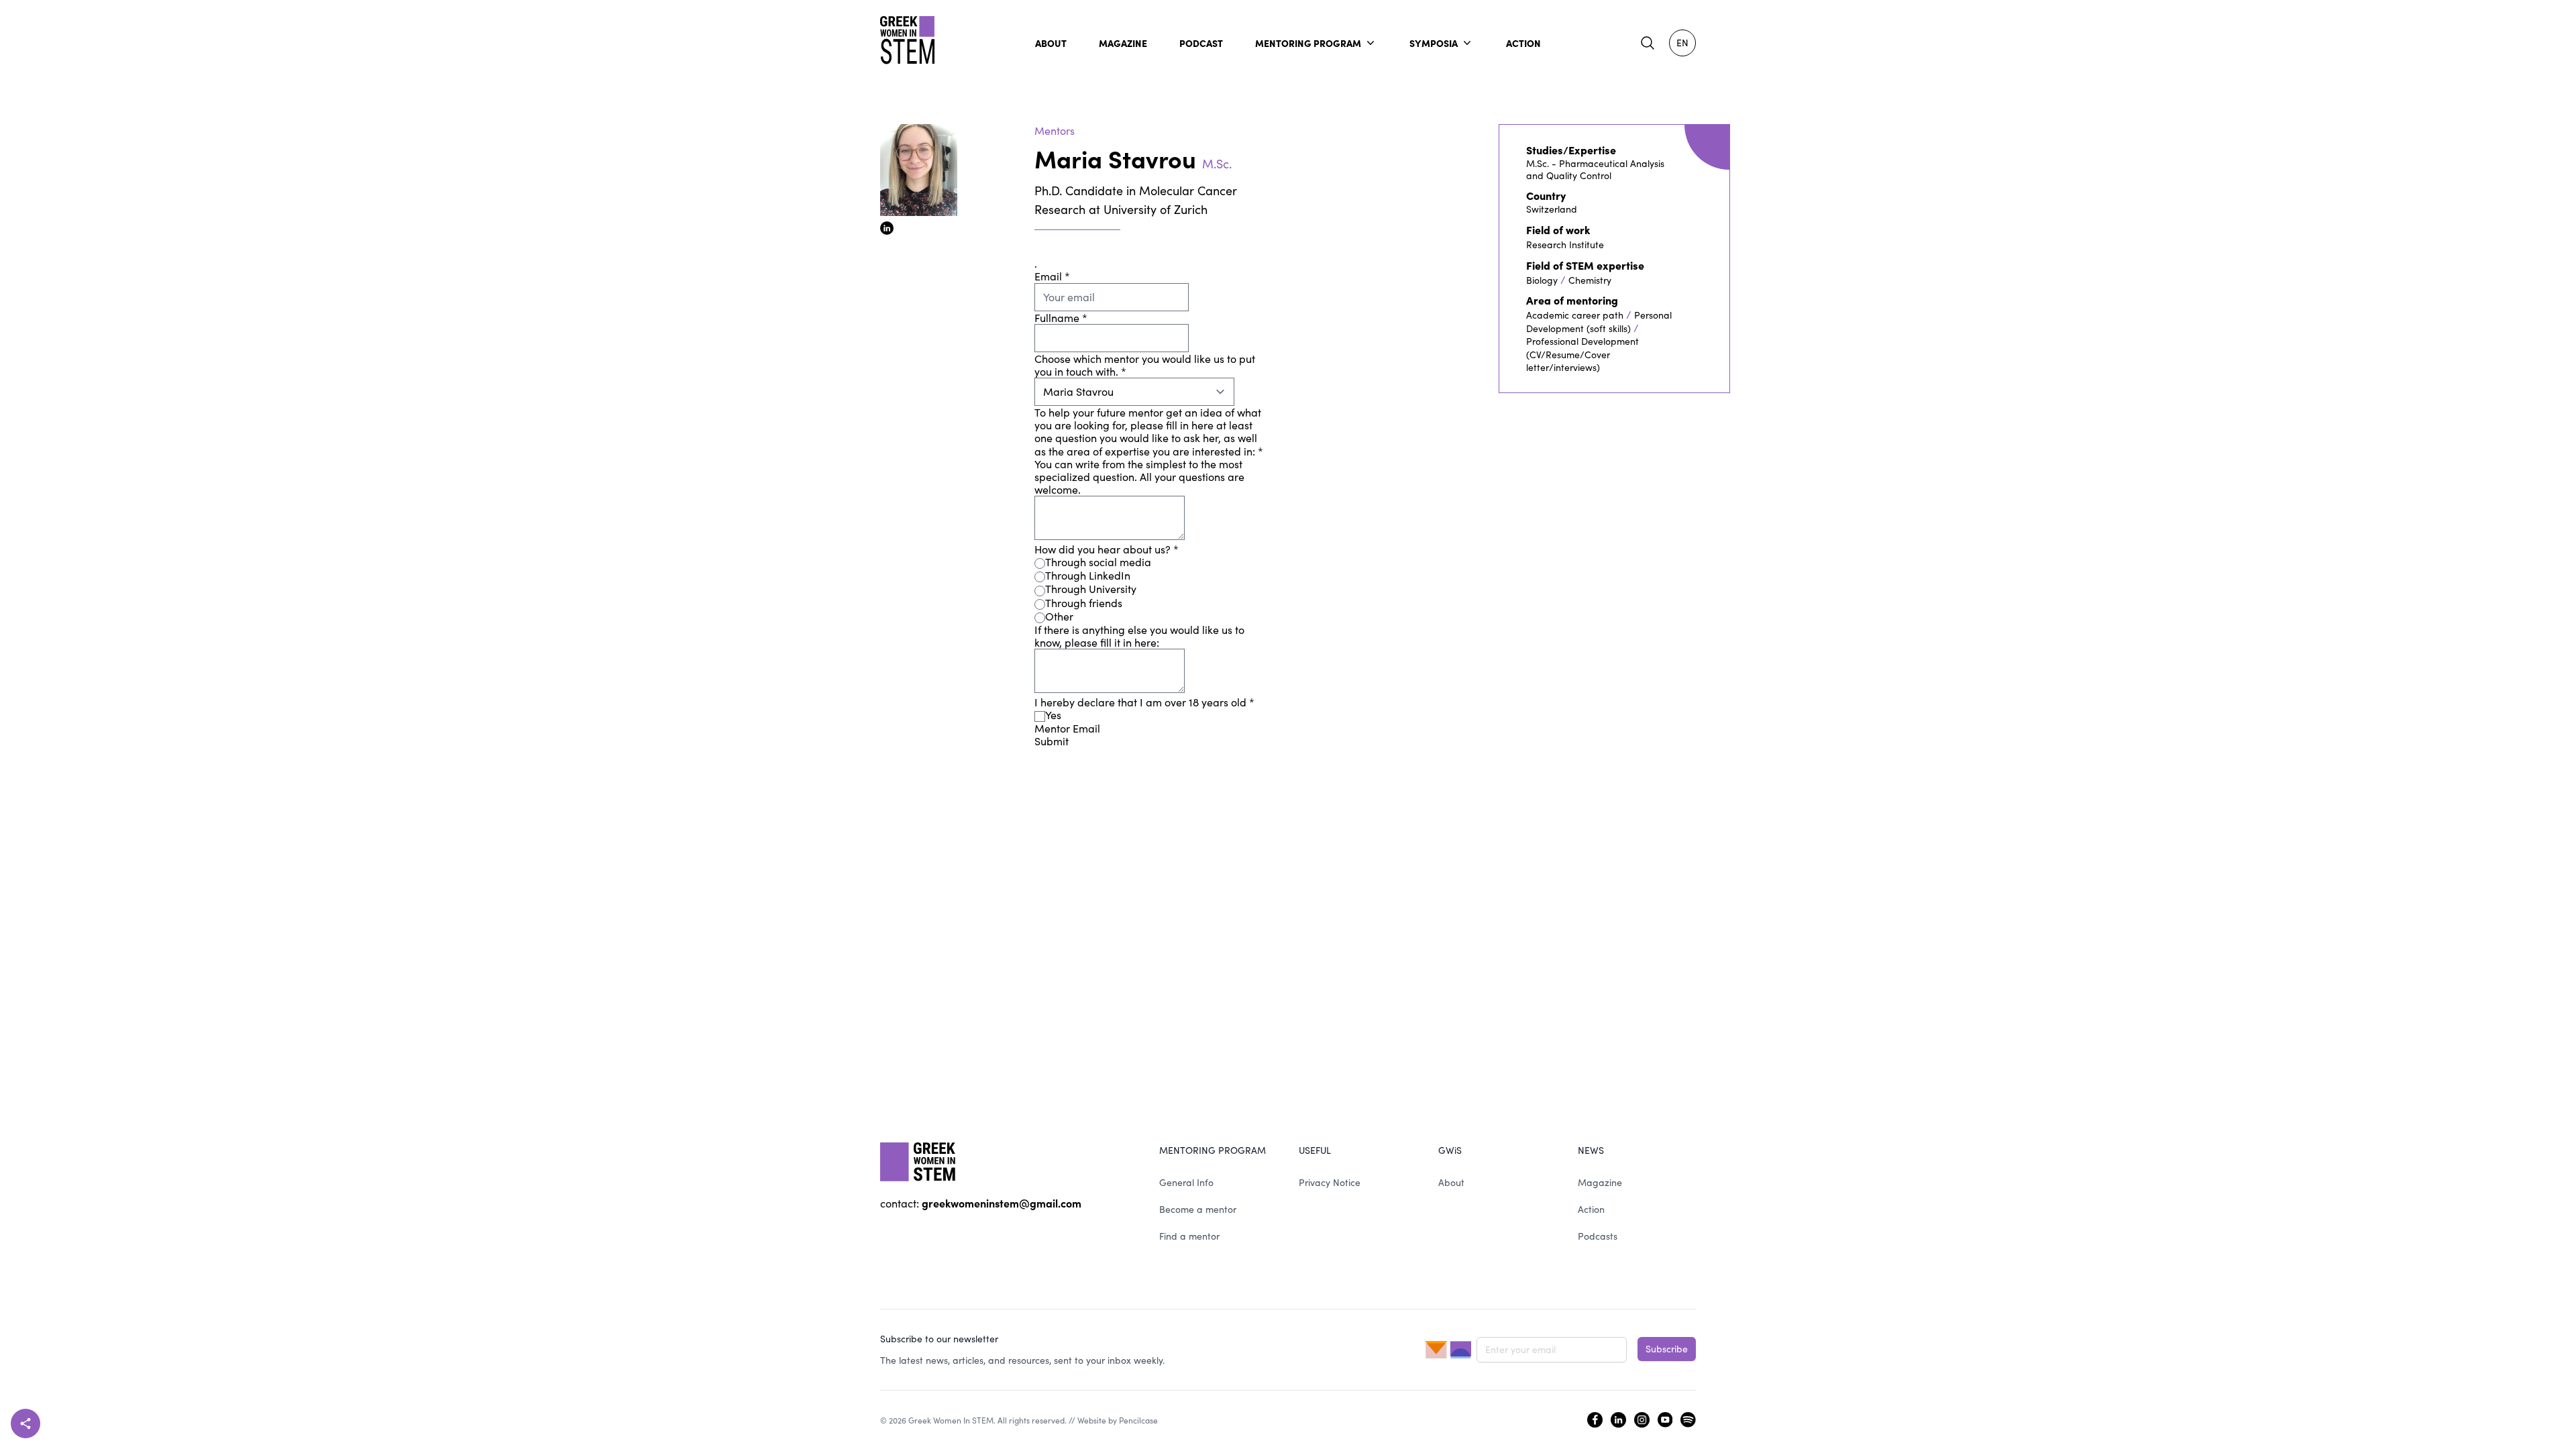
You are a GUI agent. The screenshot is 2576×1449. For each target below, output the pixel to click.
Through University (1091, 589)
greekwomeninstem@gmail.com (1002, 1203)
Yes (1053, 715)
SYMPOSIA (1434, 43)
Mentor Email (1067, 728)
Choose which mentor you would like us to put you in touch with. (1145, 365)
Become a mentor (1198, 1209)
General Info (1186, 1182)
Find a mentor (1189, 1236)
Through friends (1084, 603)
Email (1052, 276)
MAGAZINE (1123, 43)
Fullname (1061, 318)
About (1451, 1182)
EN (1682, 43)
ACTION (1523, 43)
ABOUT (1051, 43)
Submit (1052, 741)
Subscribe (1667, 1349)
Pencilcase (1138, 1420)
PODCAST (1201, 43)
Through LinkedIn (1088, 575)
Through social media (1098, 562)
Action (1591, 1209)
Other (1059, 616)
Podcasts (1598, 1236)
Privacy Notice (1330, 1182)
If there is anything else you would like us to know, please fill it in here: (1139, 636)
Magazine (1600, 1182)
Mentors (1055, 130)
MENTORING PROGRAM (1308, 43)
